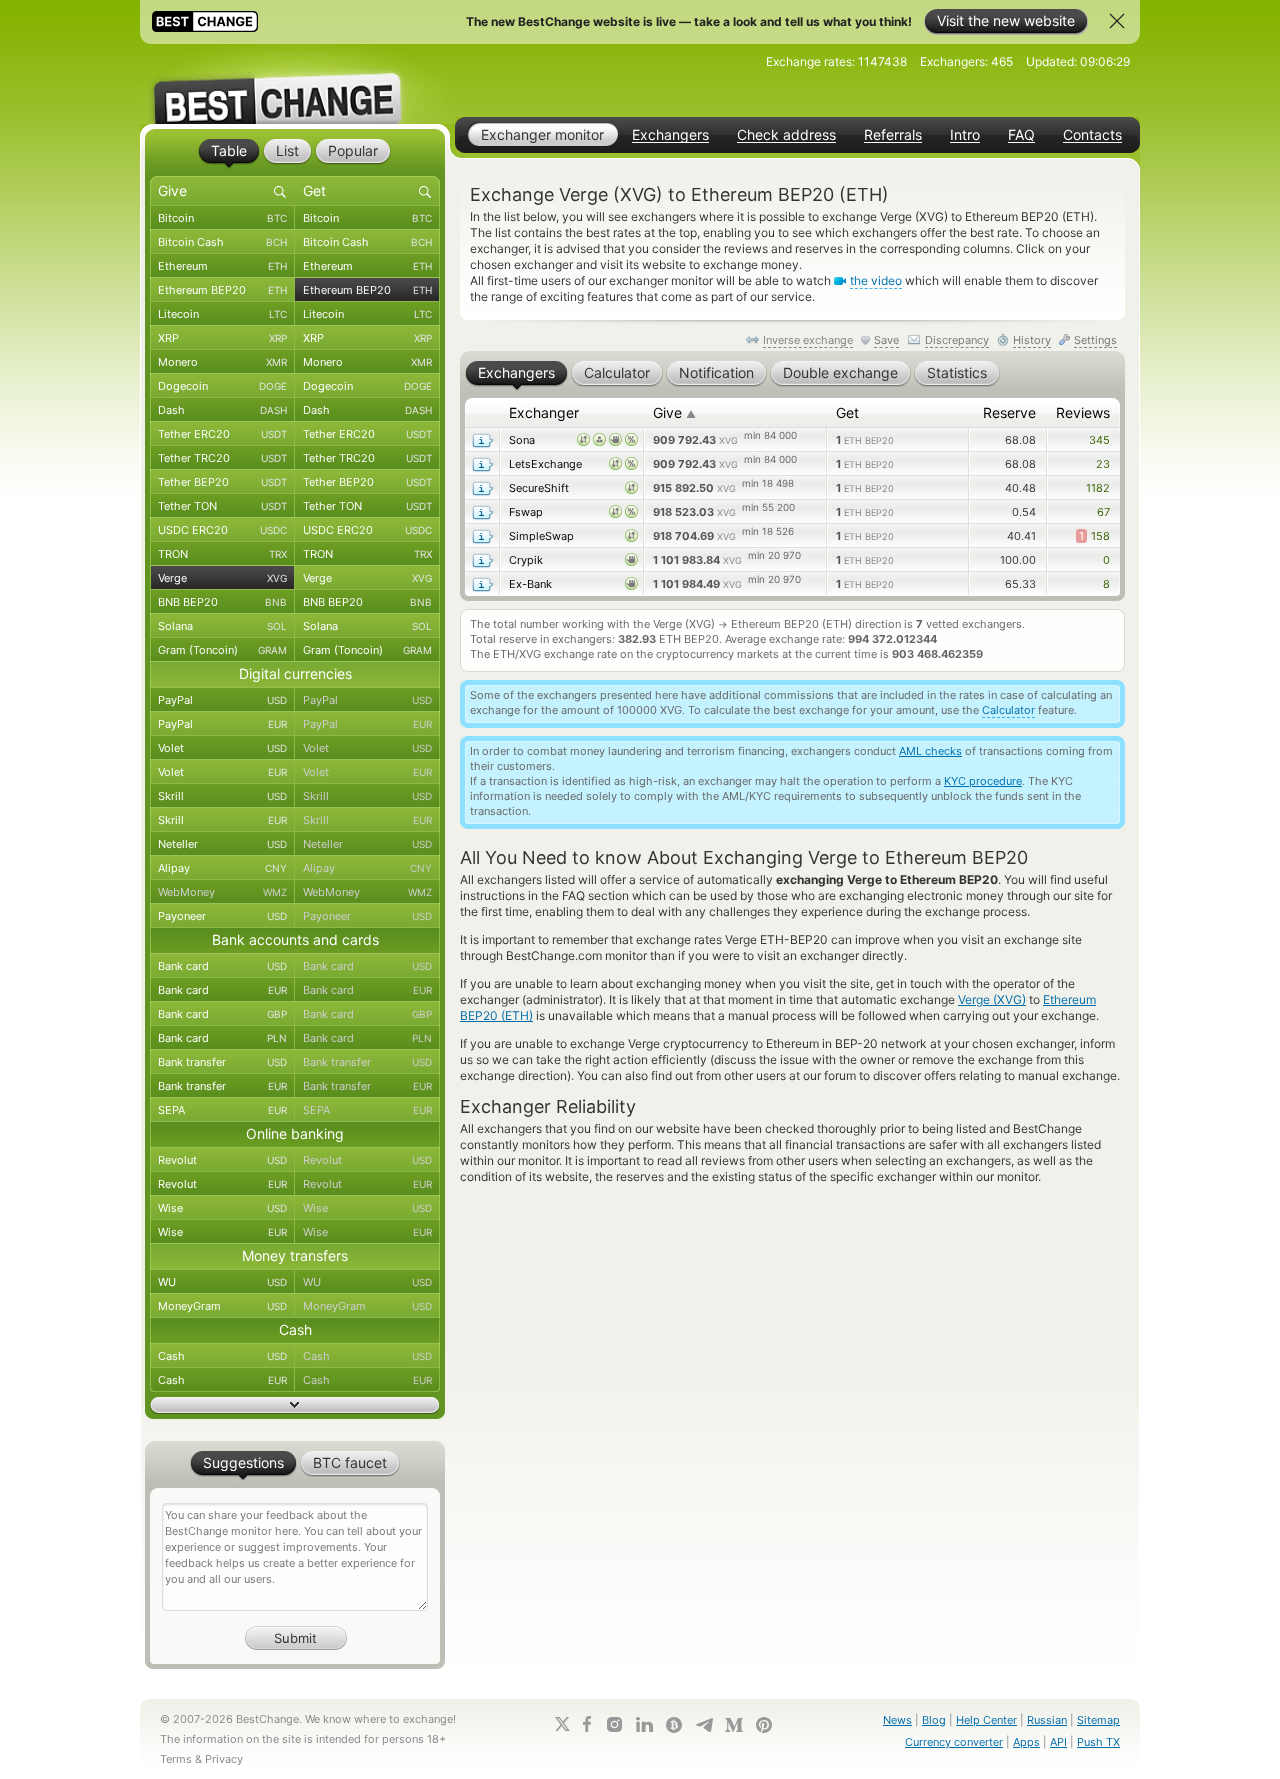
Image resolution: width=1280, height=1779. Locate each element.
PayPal (222, 700)
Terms (176, 1759)
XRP (222, 338)
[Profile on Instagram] (614, 1724)
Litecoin (222, 314)
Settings (1095, 340)
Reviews (1083, 412)
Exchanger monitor (542, 134)
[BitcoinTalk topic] (674, 1725)
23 (1103, 464)
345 (1099, 440)
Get (847, 412)
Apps (1026, 1742)
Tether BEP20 (222, 482)
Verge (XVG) (992, 999)
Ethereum (222, 266)
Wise (222, 1208)
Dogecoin (222, 386)
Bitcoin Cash (222, 242)
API (1058, 1742)
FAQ (1021, 135)
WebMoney (222, 892)
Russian (1047, 1720)
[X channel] (563, 1724)
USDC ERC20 (222, 530)
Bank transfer (222, 1062)
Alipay (222, 868)
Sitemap (1098, 1720)
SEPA (222, 1110)
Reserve (1009, 412)
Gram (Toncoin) (222, 650)
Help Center (986, 1720)
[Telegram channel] (704, 1725)
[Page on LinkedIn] (644, 1724)
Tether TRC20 (222, 458)
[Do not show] (1117, 21)
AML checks (930, 751)
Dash (222, 410)
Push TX (1098, 1742)
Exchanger (544, 412)
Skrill (222, 796)
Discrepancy (957, 340)
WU (222, 1282)
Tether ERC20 (222, 434)
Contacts (1092, 135)
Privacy (224, 1759)
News (897, 1720)
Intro (965, 135)
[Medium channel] (734, 1725)
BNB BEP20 (222, 602)
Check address (786, 135)
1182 (1098, 488)
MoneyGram (222, 1306)
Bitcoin (222, 218)
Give (674, 412)
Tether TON (222, 506)
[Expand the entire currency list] (295, 1405)
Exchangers (670, 135)
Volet (222, 748)
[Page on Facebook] (587, 1724)
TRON (222, 554)
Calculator (1008, 710)
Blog (934, 1720)
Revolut (222, 1160)
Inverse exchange (808, 340)
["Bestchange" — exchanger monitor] (295, 84)
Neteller (222, 844)
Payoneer (222, 916)
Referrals (893, 135)
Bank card (222, 966)
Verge (222, 578)
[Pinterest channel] (764, 1725)
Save (886, 340)
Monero (222, 362)
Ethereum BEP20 (222, 290)
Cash (222, 1356)
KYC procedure (983, 781)
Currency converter (954, 1742)
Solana (222, 626)
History (1032, 340)
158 (1094, 536)
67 (1103, 512)
